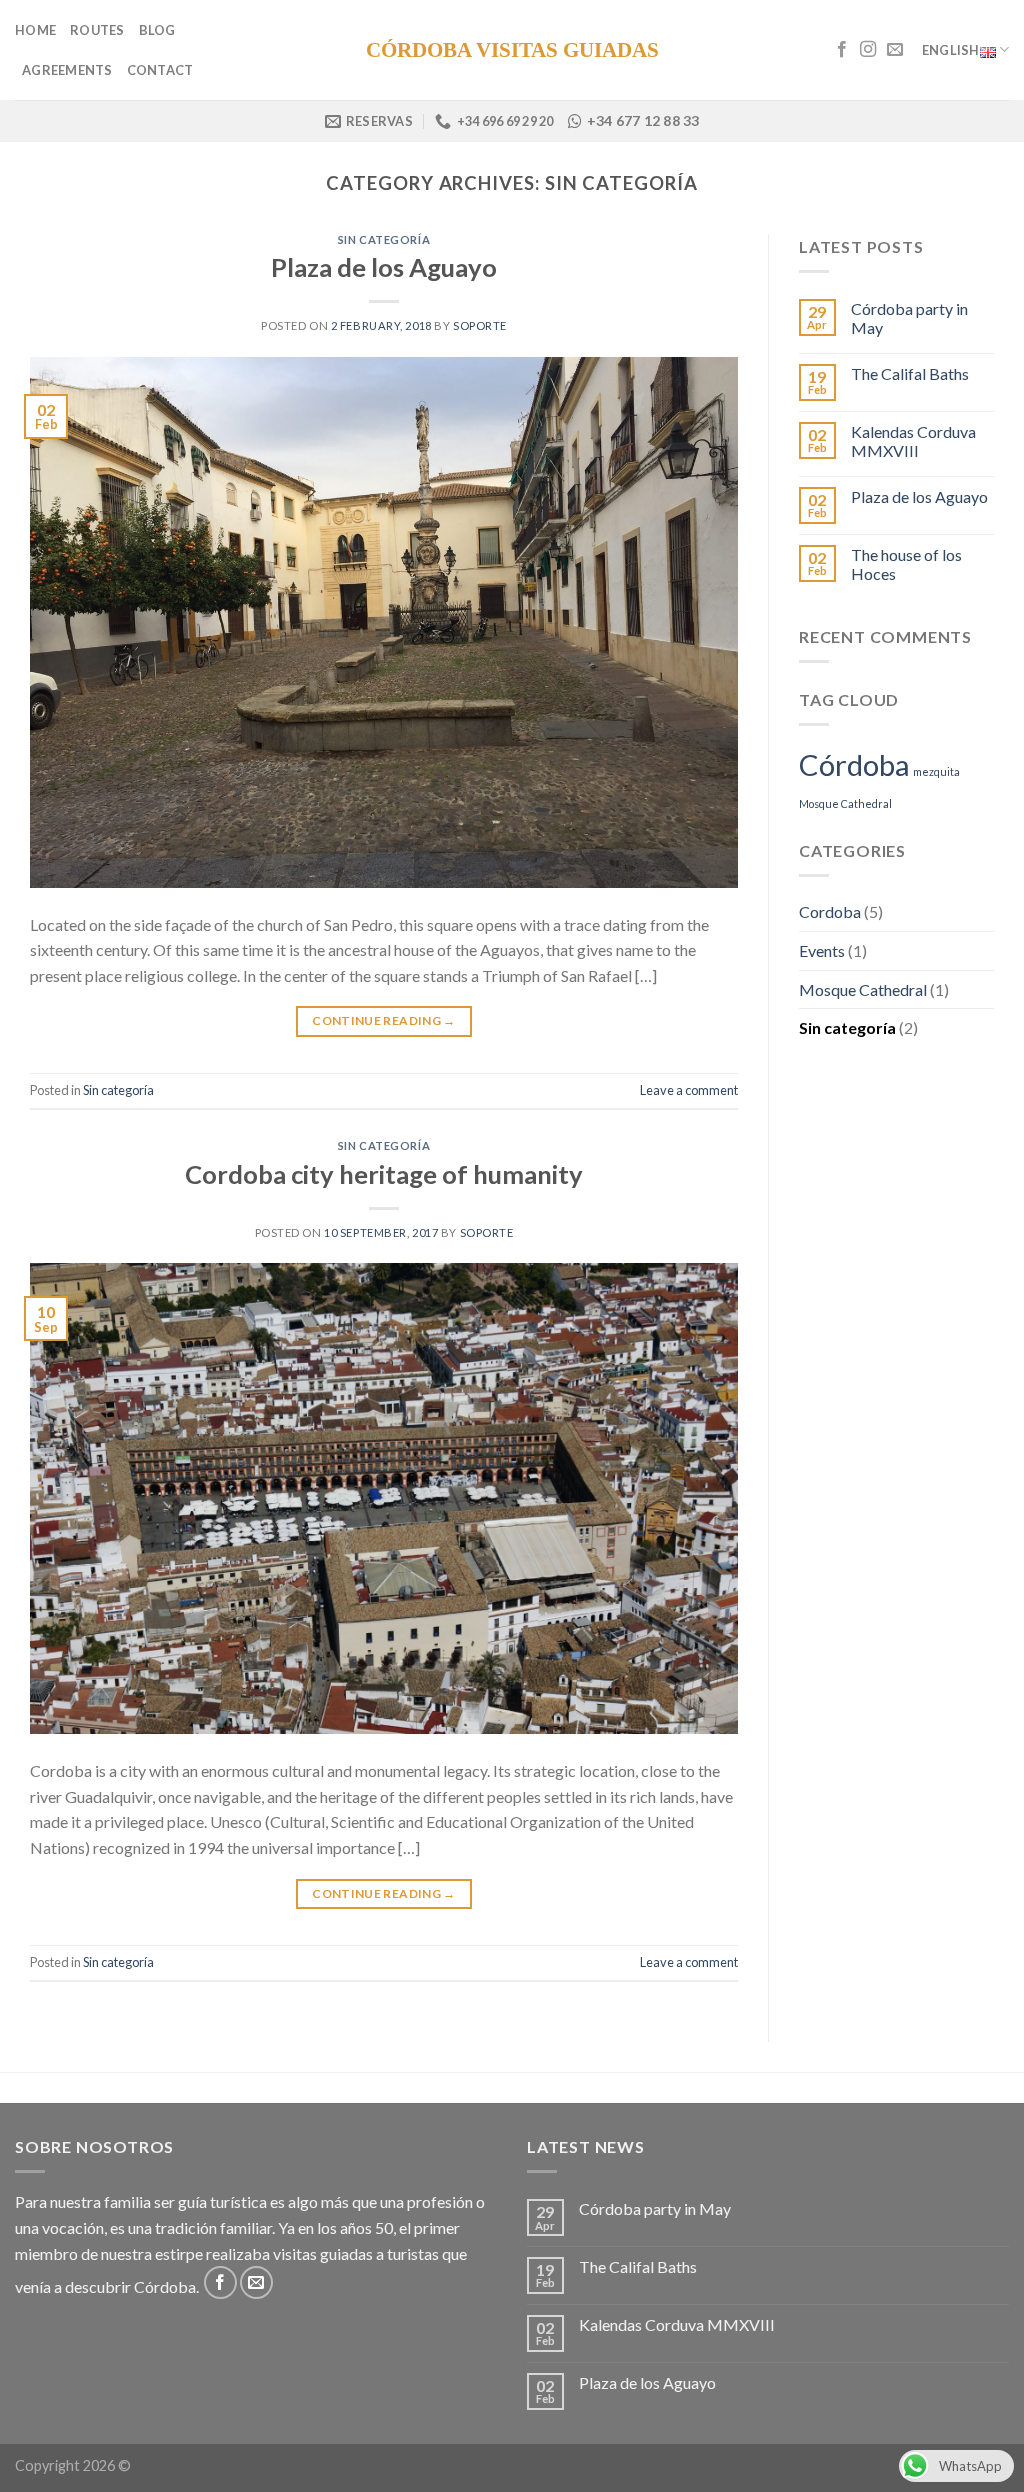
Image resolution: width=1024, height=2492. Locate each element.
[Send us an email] (895, 50)
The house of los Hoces (906, 564)
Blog (157, 30)
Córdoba (854, 764)
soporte (480, 325)
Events (822, 950)
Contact (160, 70)
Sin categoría (384, 239)
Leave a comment (689, 1090)
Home (35, 30)
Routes (97, 30)
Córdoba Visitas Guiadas (512, 50)
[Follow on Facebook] (842, 50)
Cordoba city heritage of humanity (384, 1174)
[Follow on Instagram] (868, 50)
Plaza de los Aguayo (384, 267)
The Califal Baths (910, 373)
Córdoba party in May (909, 318)
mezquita (936, 771)
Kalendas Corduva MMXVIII (913, 441)
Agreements (67, 70)
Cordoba (830, 911)
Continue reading (384, 1020)
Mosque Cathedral (845, 803)
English (951, 50)
